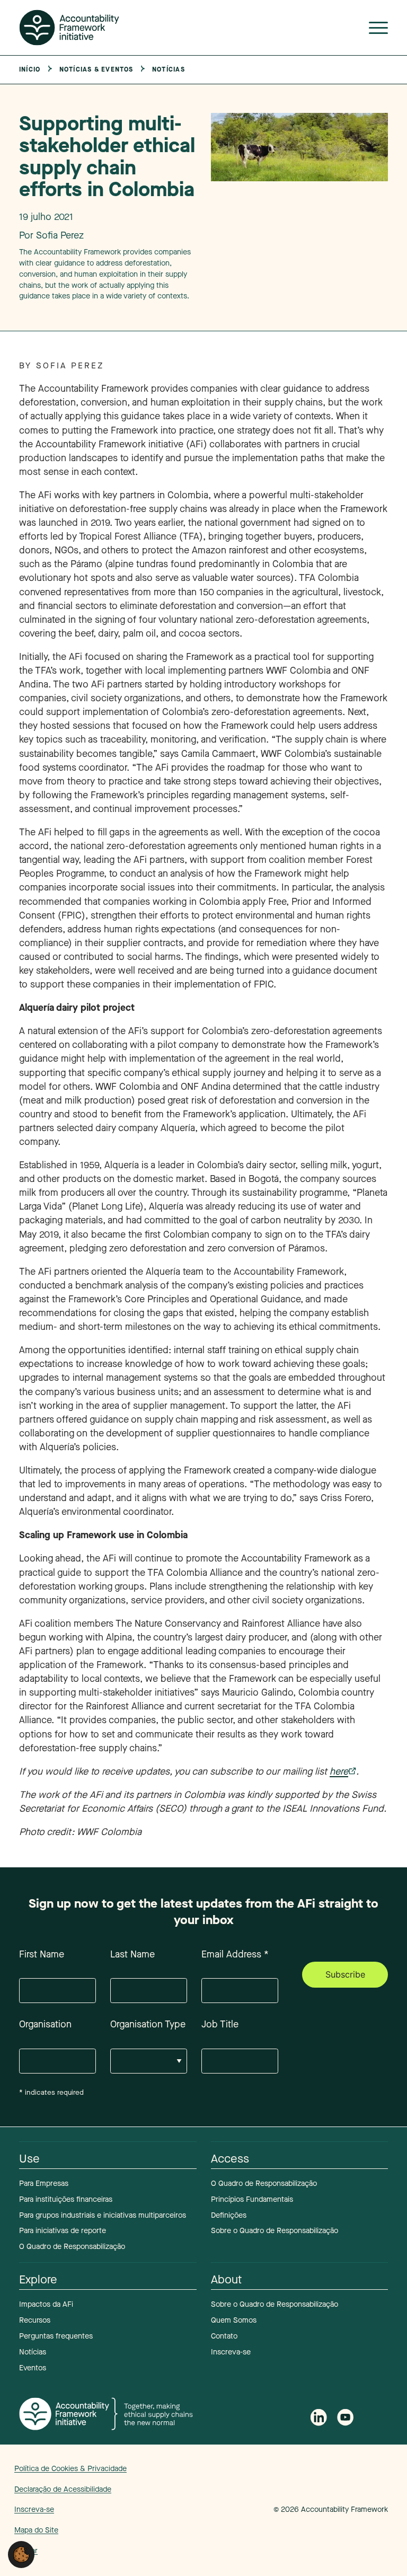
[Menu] (378, 30)
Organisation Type (148, 2024)
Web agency (224, 2509)
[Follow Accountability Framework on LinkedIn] (318, 2419)
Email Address (235, 1954)
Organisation (45, 2024)
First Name (42, 1954)
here (339, 1771)
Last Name (132, 1954)
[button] (21, 2554)
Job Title (220, 2024)
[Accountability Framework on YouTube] (346, 2419)
